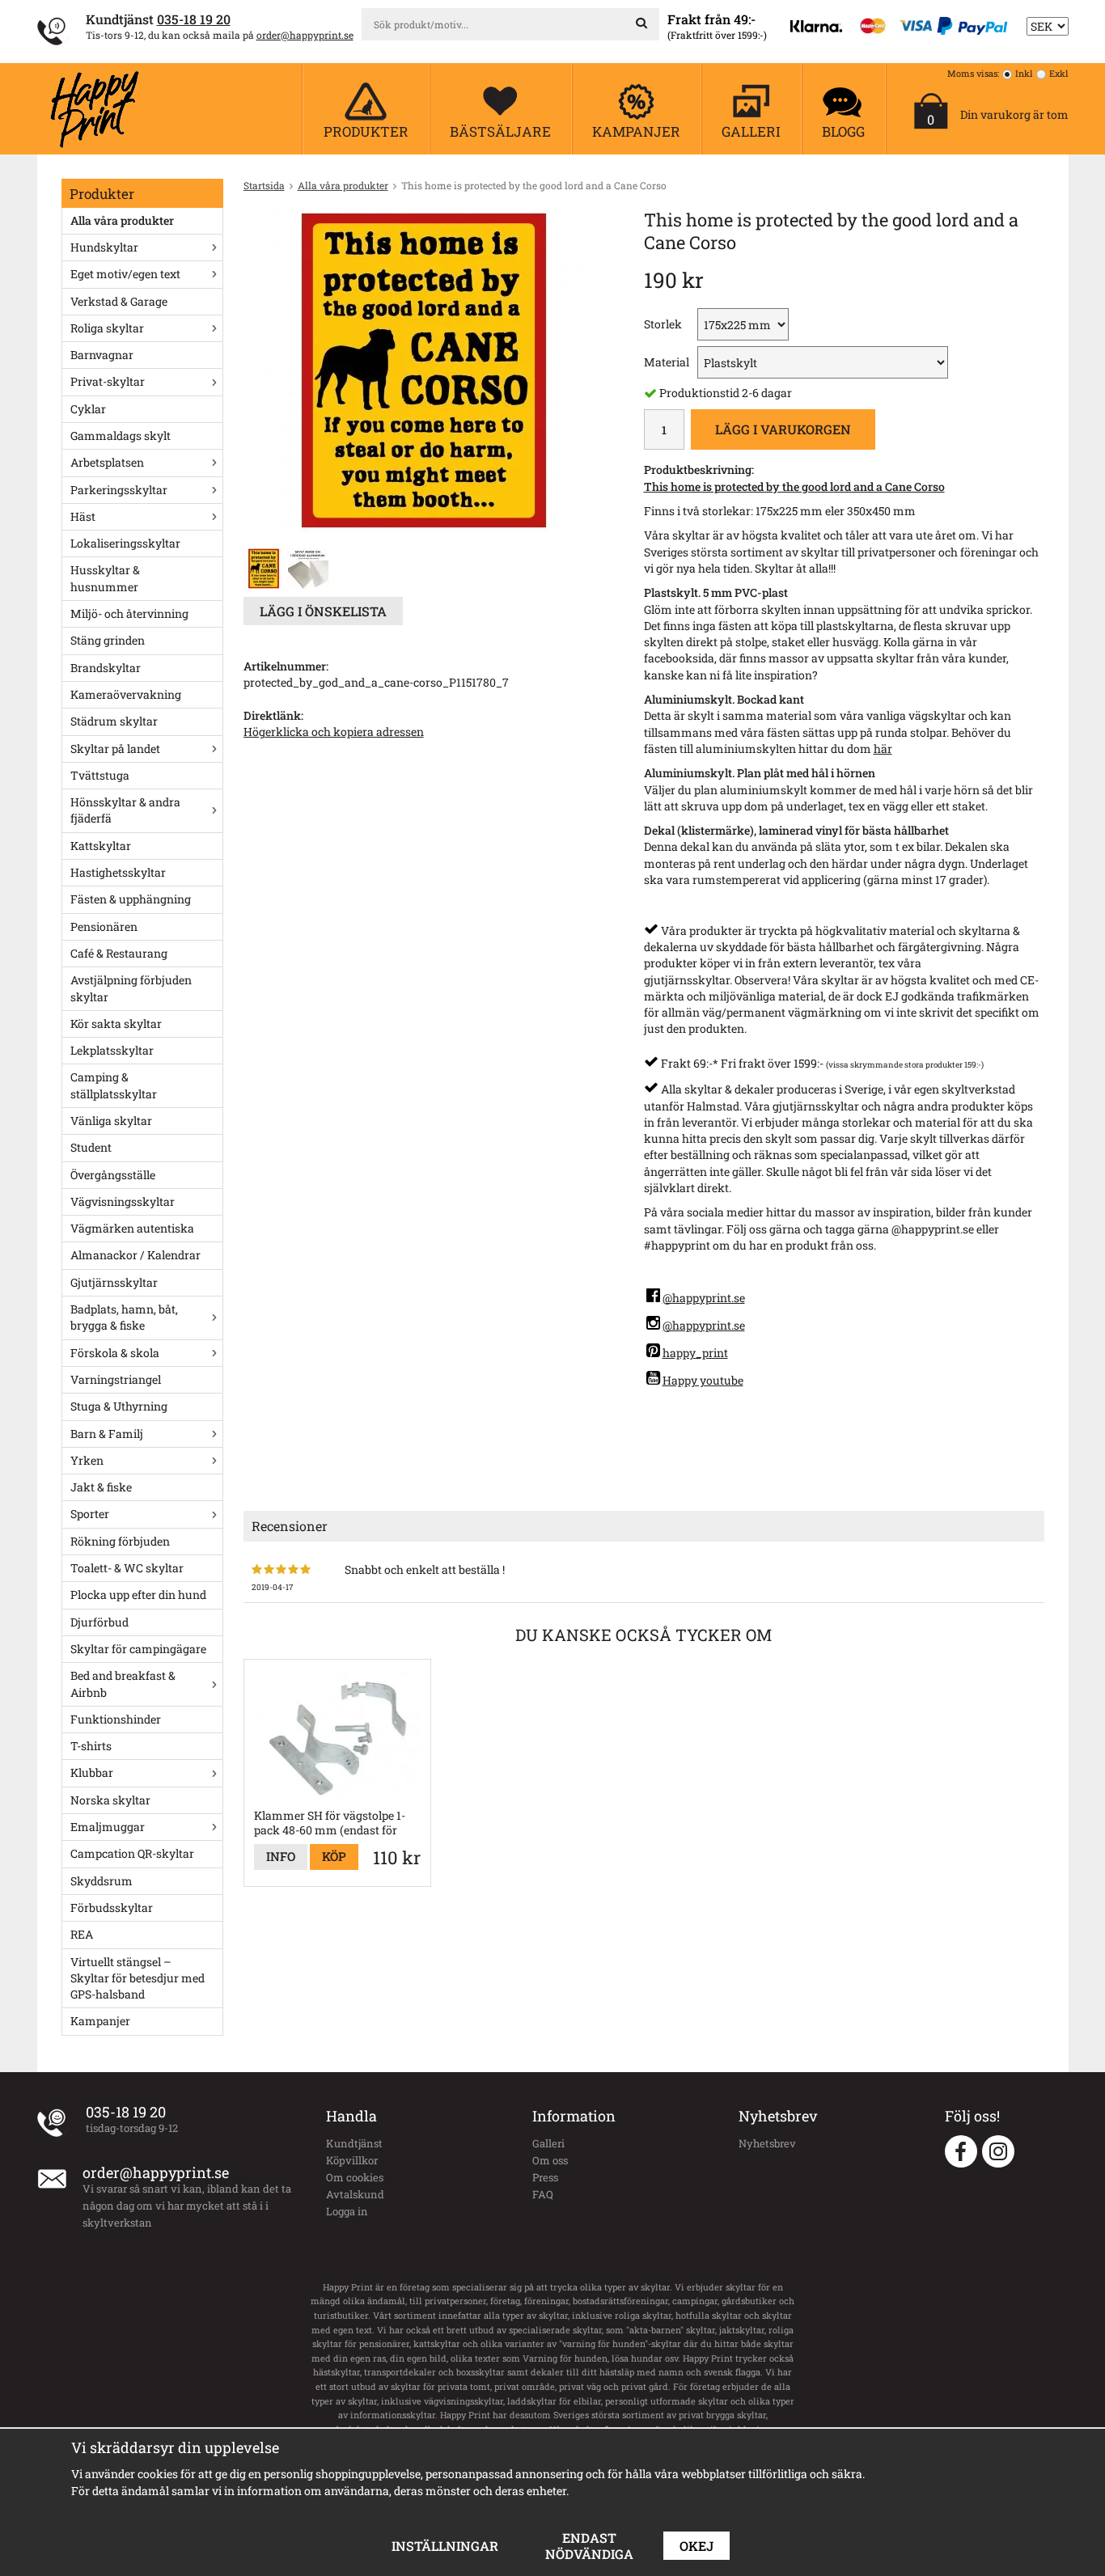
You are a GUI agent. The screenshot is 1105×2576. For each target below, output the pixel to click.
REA (82, 1934)
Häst (83, 516)
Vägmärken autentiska (132, 1228)
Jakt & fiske (101, 1487)
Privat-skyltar (108, 381)
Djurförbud (99, 1622)
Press (545, 2177)
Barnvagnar (102, 355)
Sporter (90, 1514)
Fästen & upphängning (131, 899)
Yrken (87, 1460)
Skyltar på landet (115, 749)
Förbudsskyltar (112, 1908)
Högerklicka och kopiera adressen (334, 732)
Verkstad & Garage (119, 301)
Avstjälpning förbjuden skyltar (131, 988)
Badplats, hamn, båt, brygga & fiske (124, 1317)
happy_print (695, 1353)
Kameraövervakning (126, 694)
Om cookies (355, 2177)
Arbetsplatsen (107, 462)
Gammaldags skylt (121, 436)
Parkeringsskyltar (119, 490)
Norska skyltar (110, 1800)
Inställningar (445, 2546)
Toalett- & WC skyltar (127, 1568)
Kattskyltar (101, 846)
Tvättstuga (100, 775)
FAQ (543, 2194)
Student (91, 1147)
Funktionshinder (116, 1719)
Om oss (550, 2160)
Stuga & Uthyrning (119, 1406)
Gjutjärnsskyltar (114, 1282)
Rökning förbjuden (120, 1541)
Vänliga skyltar (111, 1121)
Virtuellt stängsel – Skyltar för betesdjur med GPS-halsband (138, 1978)
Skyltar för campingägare (138, 1649)
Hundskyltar (104, 247)
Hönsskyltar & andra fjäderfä (125, 810)
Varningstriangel (116, 1379)
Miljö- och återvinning (129, 613)
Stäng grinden (108, 640)
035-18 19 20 (194, 19)
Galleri (548, 2143)
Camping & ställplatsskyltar (114, 1085)
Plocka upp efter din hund (138, 1595)
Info (281, 1856)
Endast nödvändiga (589, 2546)
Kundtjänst (354, 2143)
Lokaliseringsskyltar (125, 543)
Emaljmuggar (108, 1827)
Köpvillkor (352, 2160)
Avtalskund (355, 2194)
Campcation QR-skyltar (132, 1853)
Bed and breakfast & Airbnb (123, 1683)
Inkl (1024, 73)
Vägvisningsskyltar (123, 1201)
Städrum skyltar (114, 721)
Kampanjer (100, 2021)
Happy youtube (703, 1380)
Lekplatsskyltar (112, 1050)
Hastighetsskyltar (118, 872)
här (883, 749)
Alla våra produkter (122, 220)
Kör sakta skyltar (116, 1024)
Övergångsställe (113, 1175)
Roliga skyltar (107, 328)
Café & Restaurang (119, 953)
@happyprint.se (704, 1298)
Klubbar (92, 1772)
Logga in (347, 2211)
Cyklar (88, 409)
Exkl (1059, 73)
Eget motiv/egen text (125, 274)
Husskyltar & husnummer (105, 578)
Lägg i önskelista (323, 611)
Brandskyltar (106, 668)
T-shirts (91, 1746)
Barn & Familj (107, 1434)
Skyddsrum (102, 1881)
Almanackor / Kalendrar (135, 1255)
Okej (696, 2546)
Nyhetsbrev (767, 2143)
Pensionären (104, 926)
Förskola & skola (115, 1353)
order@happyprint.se (305, 35)
